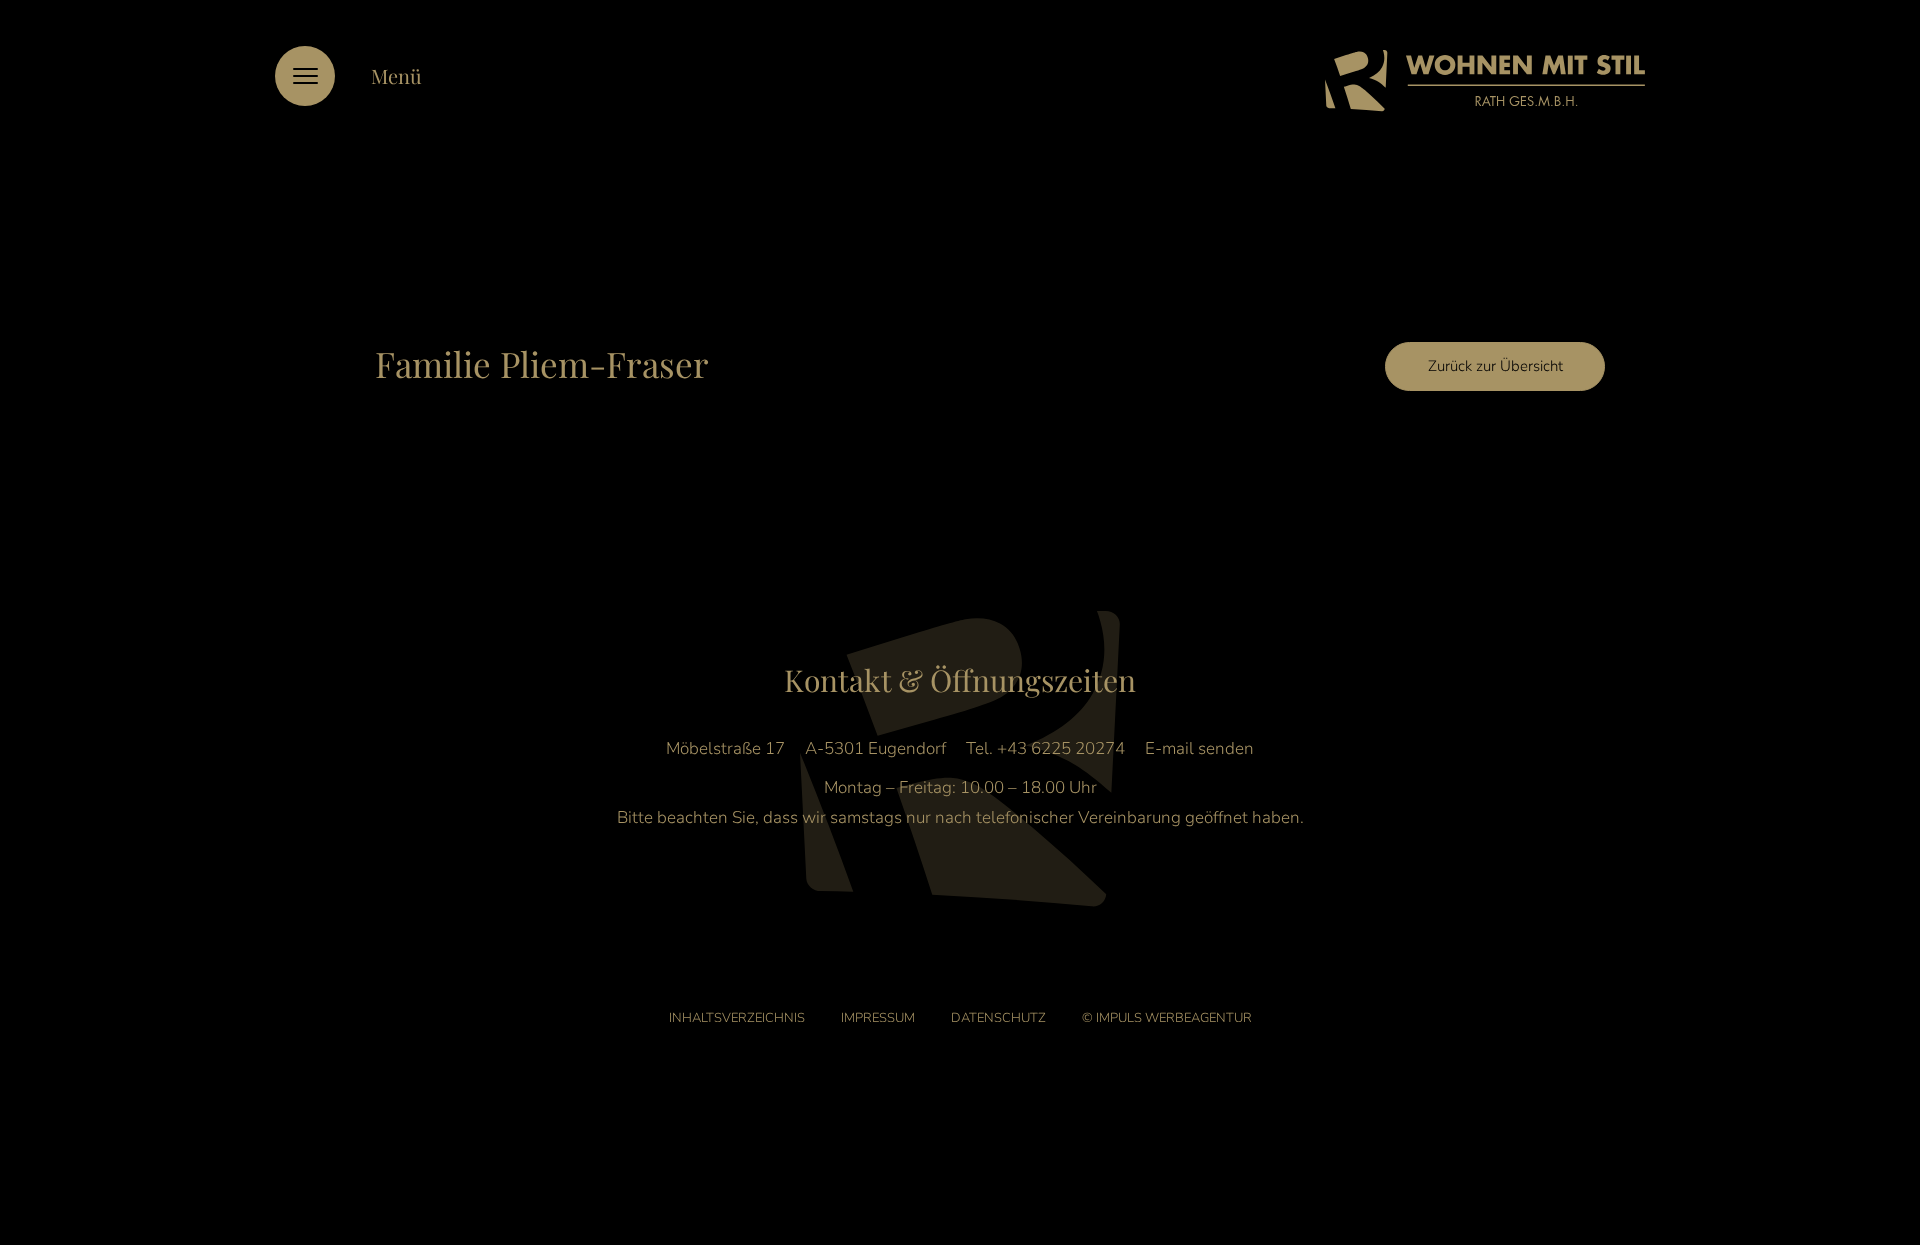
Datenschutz (998, 1018)
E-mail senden (1199, 748)
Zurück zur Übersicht (1495, 366)
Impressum (878, 1018)
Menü (396, 75)
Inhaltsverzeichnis (737, 1018)
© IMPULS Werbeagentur (1167, 1018)
